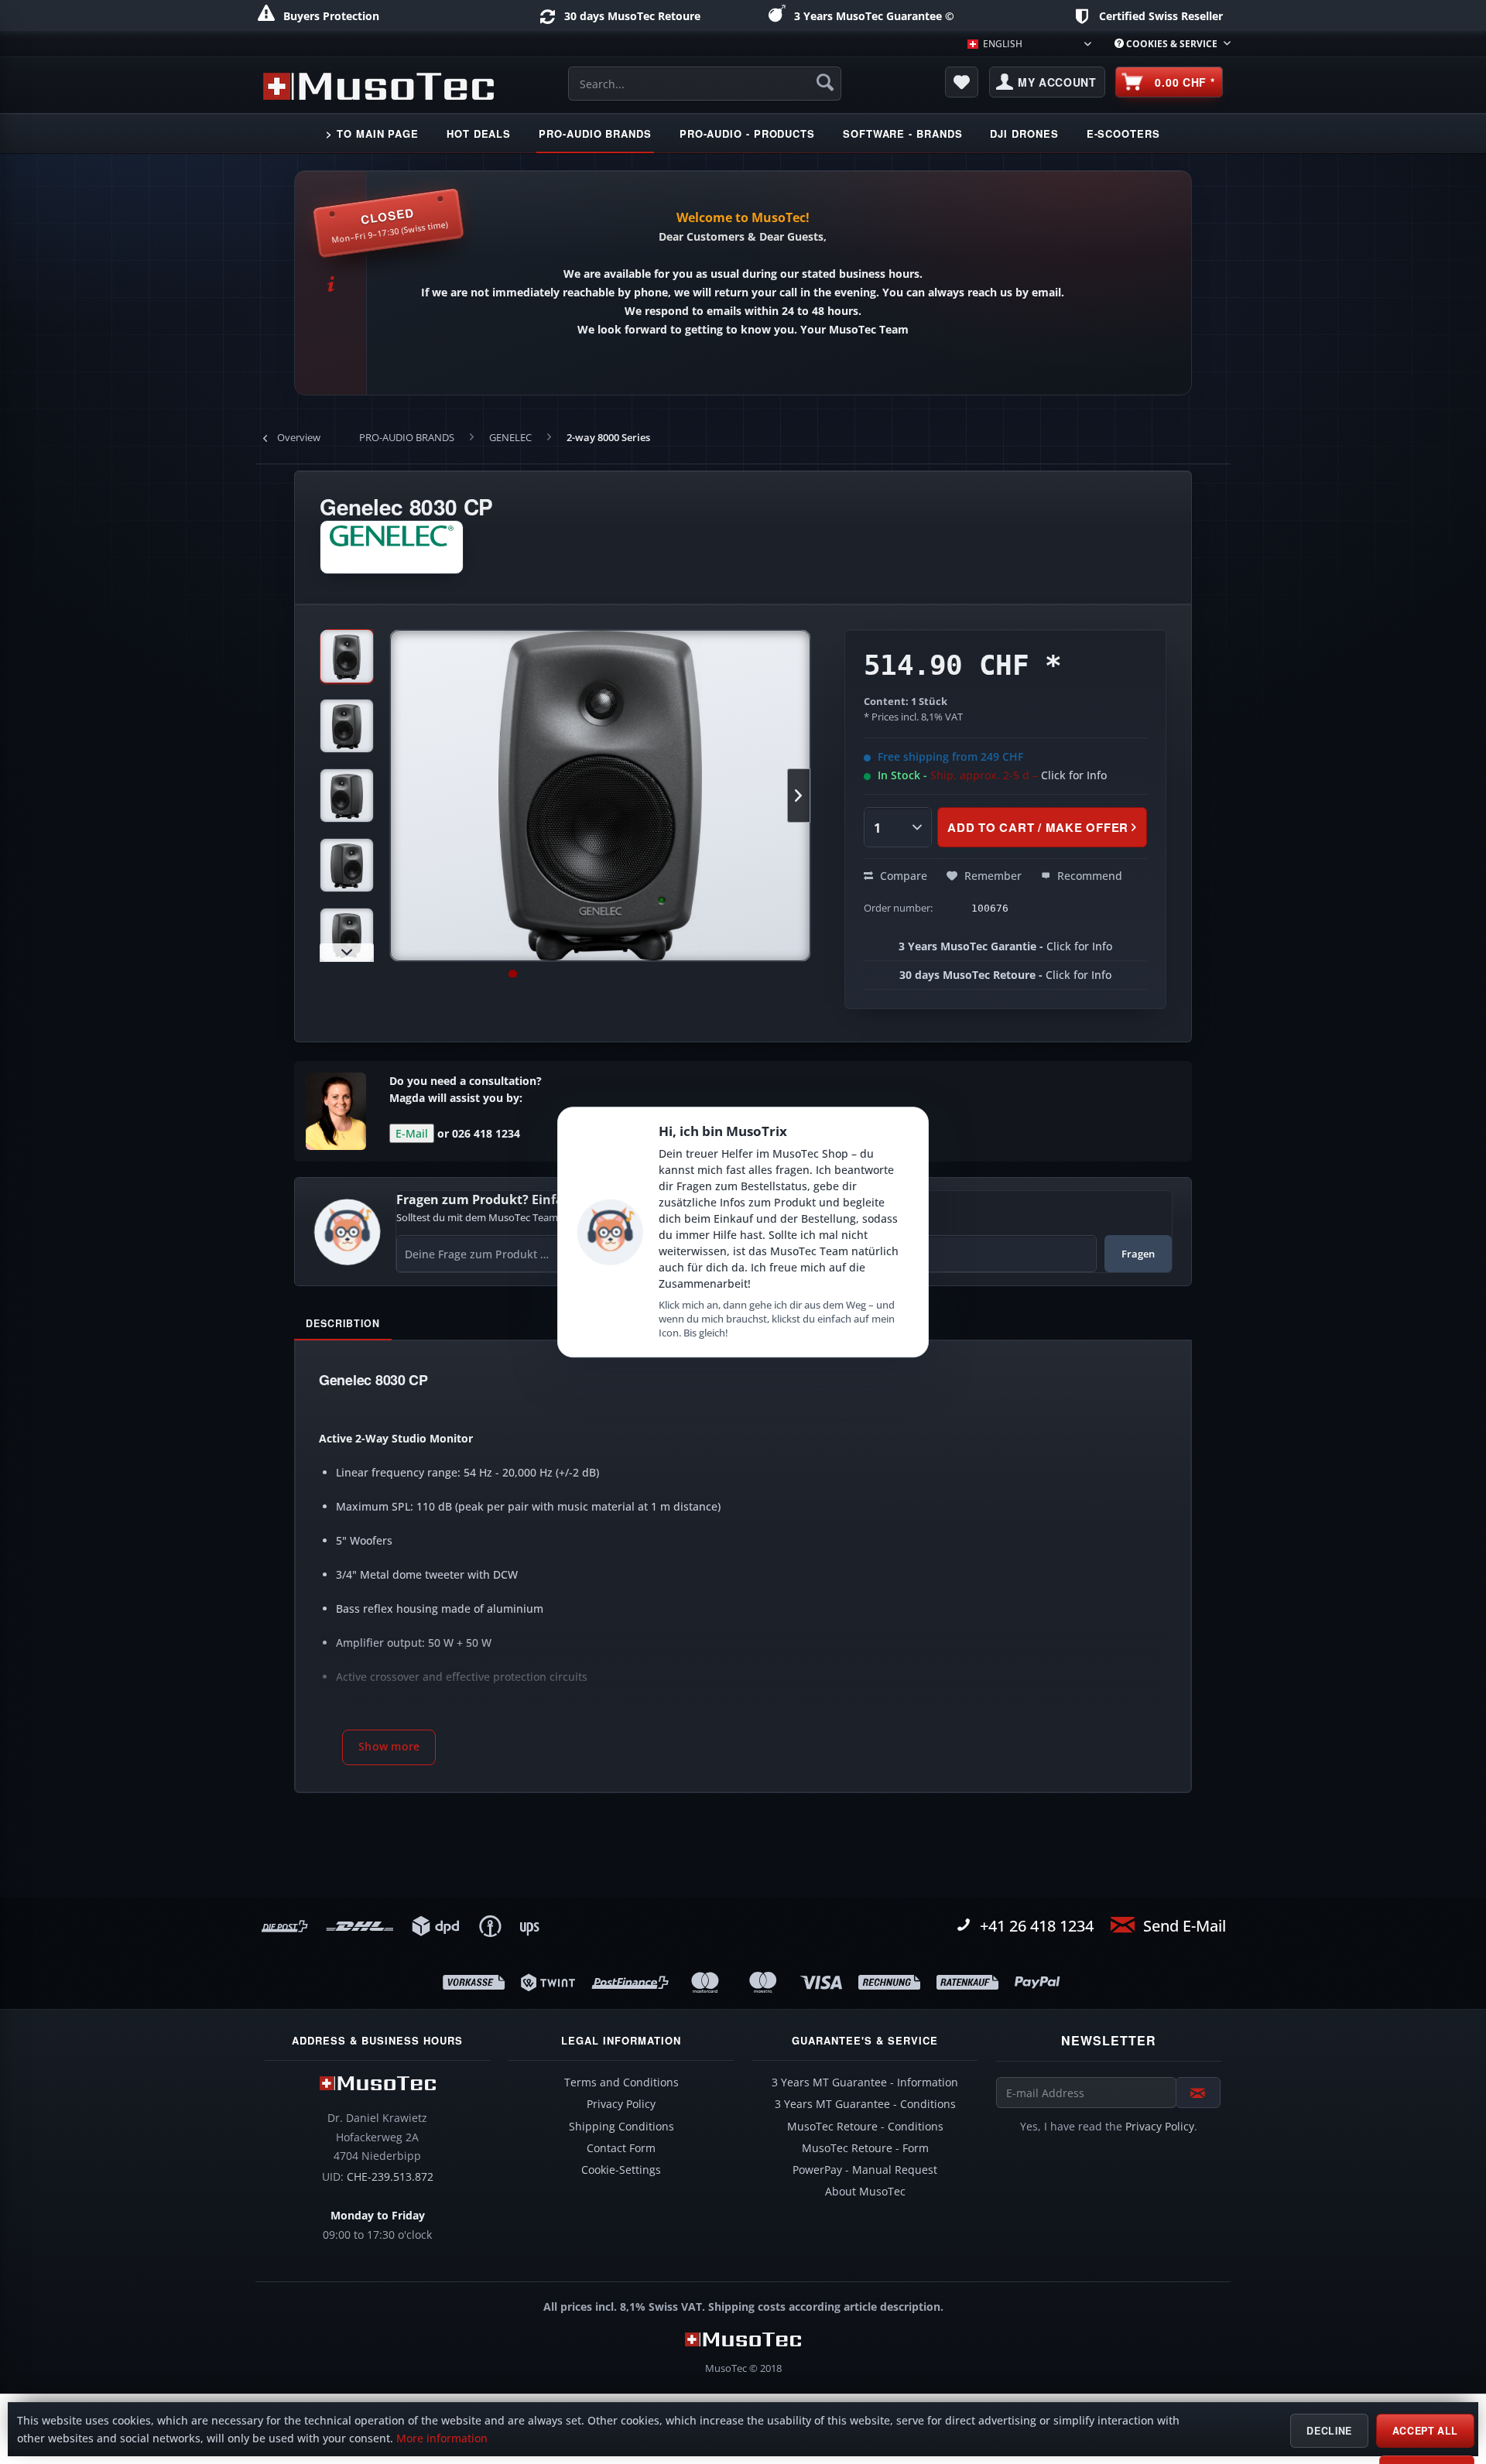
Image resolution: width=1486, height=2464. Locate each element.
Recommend (1088, 876)
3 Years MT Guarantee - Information (865, 2082)
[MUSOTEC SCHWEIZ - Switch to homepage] (378, 86)
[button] (389, 1747)
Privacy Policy (621, 2104)
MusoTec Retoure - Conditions (865, 2127)
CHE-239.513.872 (390, 2177)
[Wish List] (962, 82)
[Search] (825, 82)
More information (442, 2438)
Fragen (1138, 1254)
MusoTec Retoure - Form (865, 2148)
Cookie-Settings (621, 2170)
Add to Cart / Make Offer (1038, 827)
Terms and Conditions (621, 2082)
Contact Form (621, 2148)
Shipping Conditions (621, 2127)
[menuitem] (1167, 44)
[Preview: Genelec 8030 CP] (347, 656)
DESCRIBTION (343, 1323)
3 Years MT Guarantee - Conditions (865, 2104)
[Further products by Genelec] (392, 547)
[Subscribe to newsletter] (1198, 2093)
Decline (1329, 2431)
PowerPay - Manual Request (865, 2170)
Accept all (1425, 2431)
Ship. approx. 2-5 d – (1019, 775)
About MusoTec (865, 2192)
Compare (902, 876)
